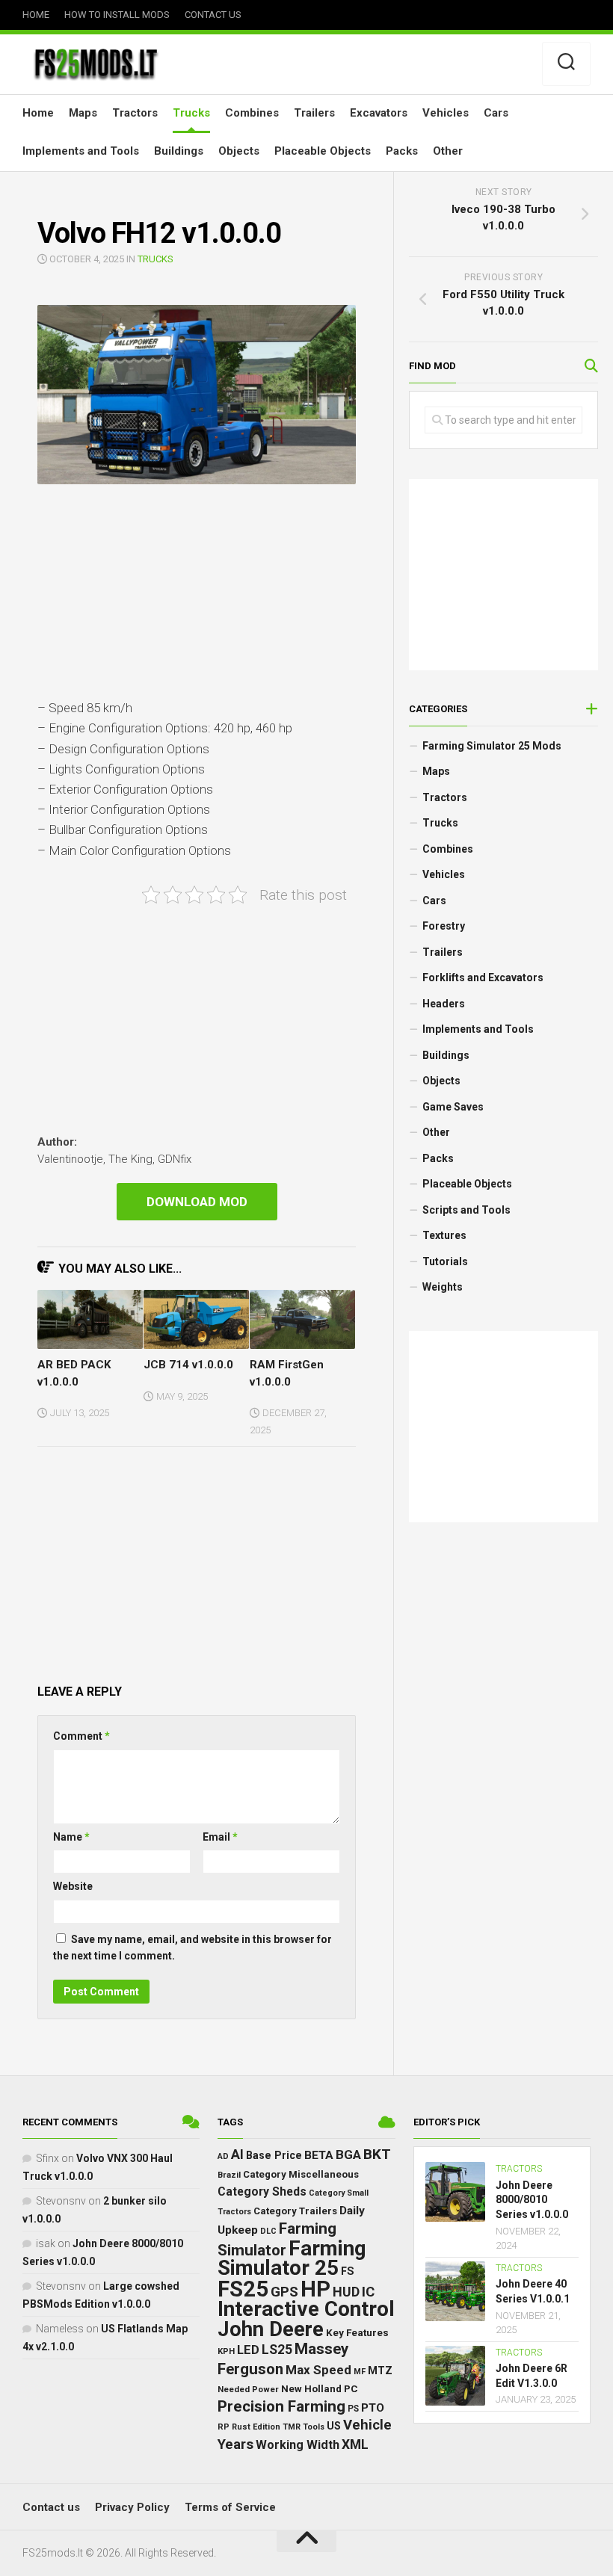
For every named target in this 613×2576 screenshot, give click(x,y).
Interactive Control (306, 2309)
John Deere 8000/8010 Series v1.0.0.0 (532, 2200)
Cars (496, 113)
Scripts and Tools (466, 1210)
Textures (444, 1235)
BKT (377, 2154)
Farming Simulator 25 (292, 2258)
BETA (319, 2155)
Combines (252, 113)
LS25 (277, 2350)
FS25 (243, 2289)
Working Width (298, 2445)
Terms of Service (230, 2507)
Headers (444, 1004)
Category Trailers (295, 2211)
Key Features (357, 2332)
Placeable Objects (323, 151)
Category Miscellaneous (301, 2174)
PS (353, 2409)
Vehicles (446, 113)
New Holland (311, 2389)
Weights (443, 1287)
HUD (346, 2292)
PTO (373, 2408)
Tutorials (445, 1261)
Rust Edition (256, 2427)
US (334, 2426)
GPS (284, 2292)
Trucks (191, 113)
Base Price (274, 2155)
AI (237, 2155)
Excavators (379, 113)
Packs (402, 151)
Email (220, 1837)
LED (248, 2350)
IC (368, 2292)
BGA (348, 2155)
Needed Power (248, 2389)
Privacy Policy (132, 2507)
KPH (226, 2351)
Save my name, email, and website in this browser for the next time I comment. (192, 1948)
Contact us (213, 15)
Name (71, 1837)
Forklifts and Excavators (483, 977)
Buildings (179, 151)
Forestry (444, 926)
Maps (83, 113)
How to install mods (117, 15)
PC (351, 2388)
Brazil (229, 2175)
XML (355, 2444)
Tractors (135, 113)
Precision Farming (281, 2406)
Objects (239, 151)
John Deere (271, 2329)
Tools (314, 2427)
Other (448, 151)
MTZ (380, 2370)
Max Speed (318, 2370)
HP (315, 2289)
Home (36, 15)
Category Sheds (262, 2192)
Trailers (314, 113)
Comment (81, 1736)
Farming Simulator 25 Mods (492, 746)
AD (223, 2156)
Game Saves (453, 1107)
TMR (292, 2427)
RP (224, 2427)
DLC (268, 2231)
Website (73, 1886)
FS (348, 2271)
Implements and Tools (81, 151)
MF (360, 2372)
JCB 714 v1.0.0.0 (188, 1365)
